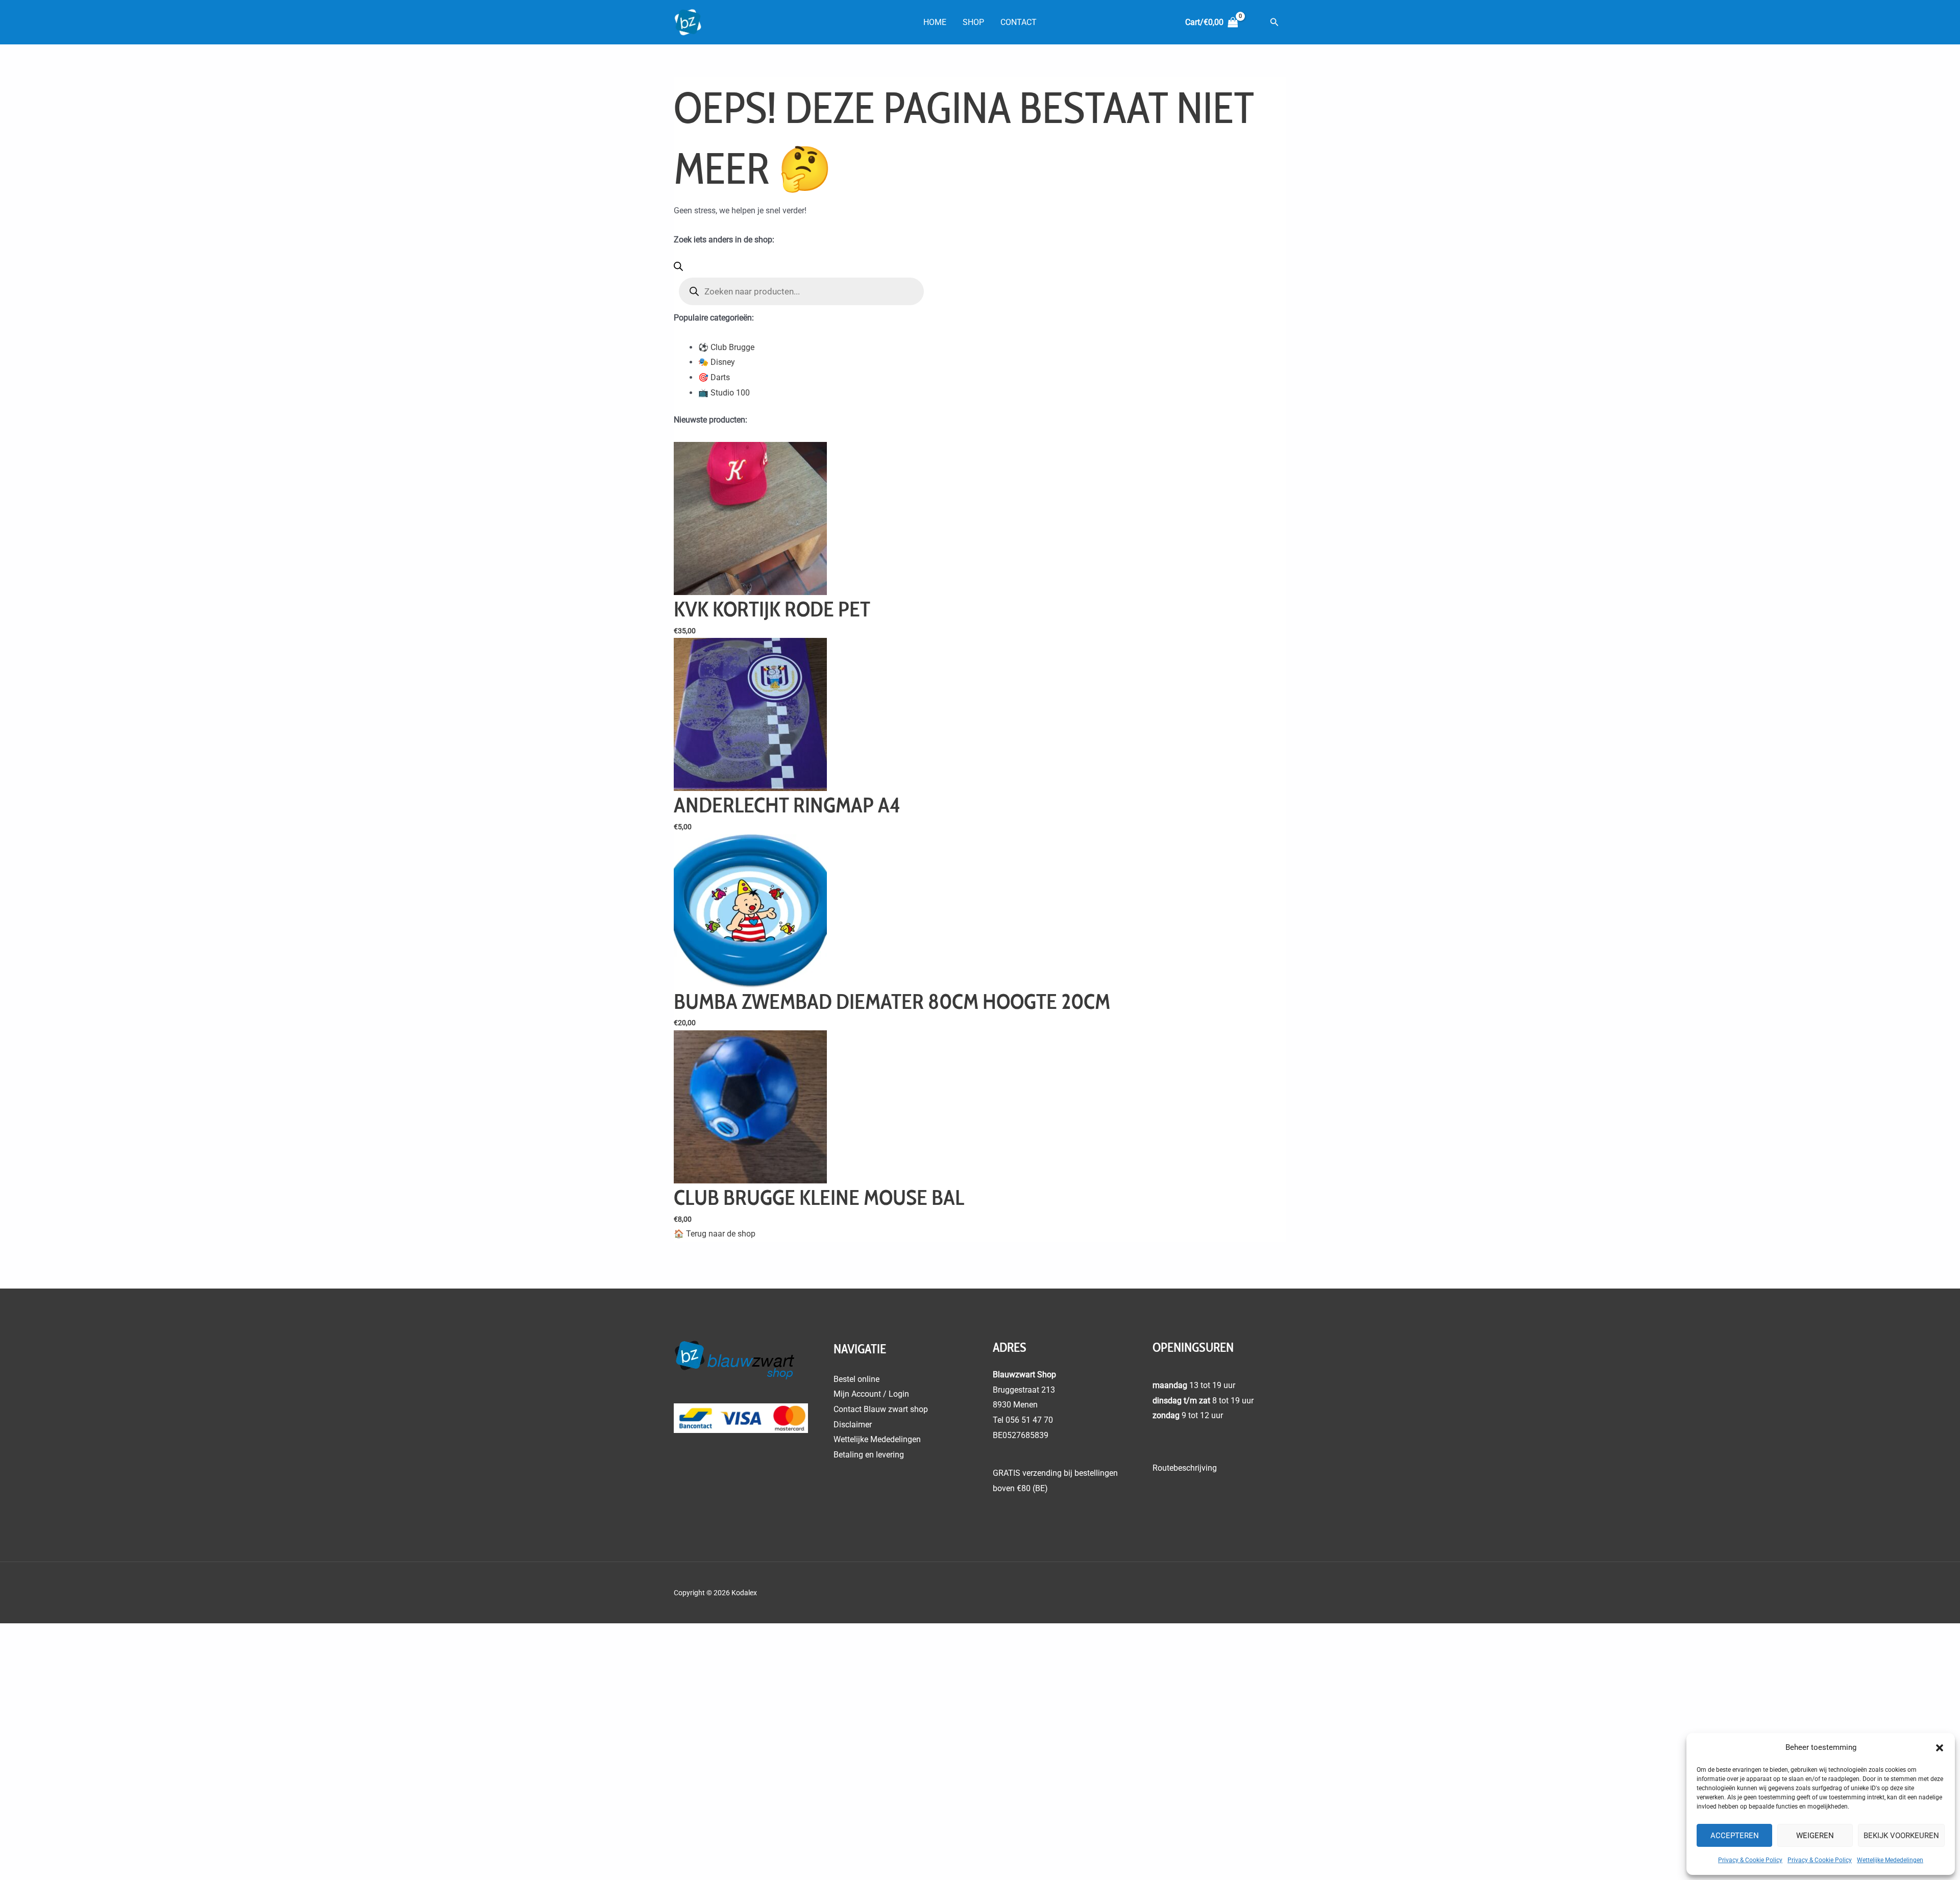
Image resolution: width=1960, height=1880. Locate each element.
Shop (973, 22)
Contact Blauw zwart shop (881, 1409)
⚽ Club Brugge (726, 347)
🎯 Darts (714, 377)
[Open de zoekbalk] (678, 268)
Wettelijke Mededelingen (1890, 1860)
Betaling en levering (869, 1455)
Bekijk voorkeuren (1901, 1836)
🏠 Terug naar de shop (715, 1234)
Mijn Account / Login (871, 1394)
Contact (1019, 22)
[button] (1940, 1748)
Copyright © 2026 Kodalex (716, 1593)
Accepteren (1735, 1836)
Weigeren (1815, 1836)
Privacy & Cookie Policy (1750, 1860)
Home (935, 22)
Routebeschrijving (1185, 1468)
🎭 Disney (717, 362)
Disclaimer (853, 1425)
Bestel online (856, 1379)
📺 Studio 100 (724, 393)
